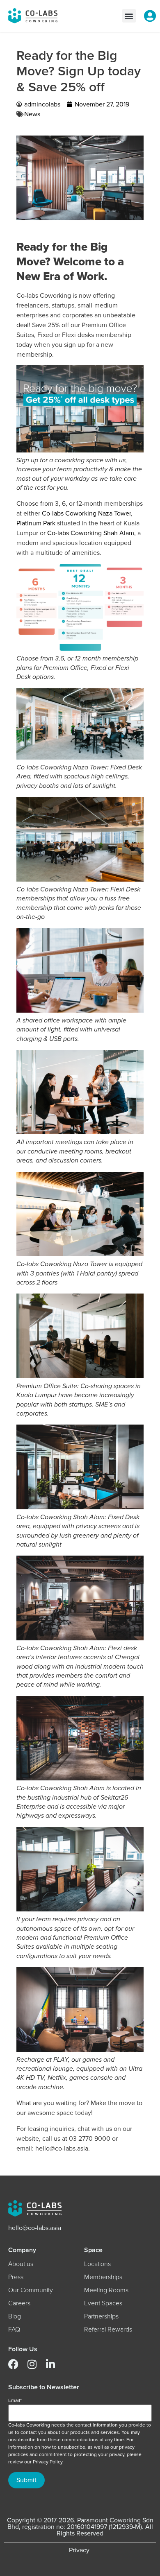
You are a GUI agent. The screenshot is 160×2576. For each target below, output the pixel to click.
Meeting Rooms (106, 2290)
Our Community (31, 2290)
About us (21, 2264)
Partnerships (101, 2316)
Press (16, 2277)
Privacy (79, 2550)
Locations (97, 2264)
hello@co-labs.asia (35, 2228)
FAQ (14, 2329)
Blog (15, 2316)
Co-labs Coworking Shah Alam (91, 533)
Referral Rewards (108, 2329)
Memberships (103, 2277)
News (32, 114)
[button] (129, 16)
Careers (19, 2303)
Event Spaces (103, 2303)
